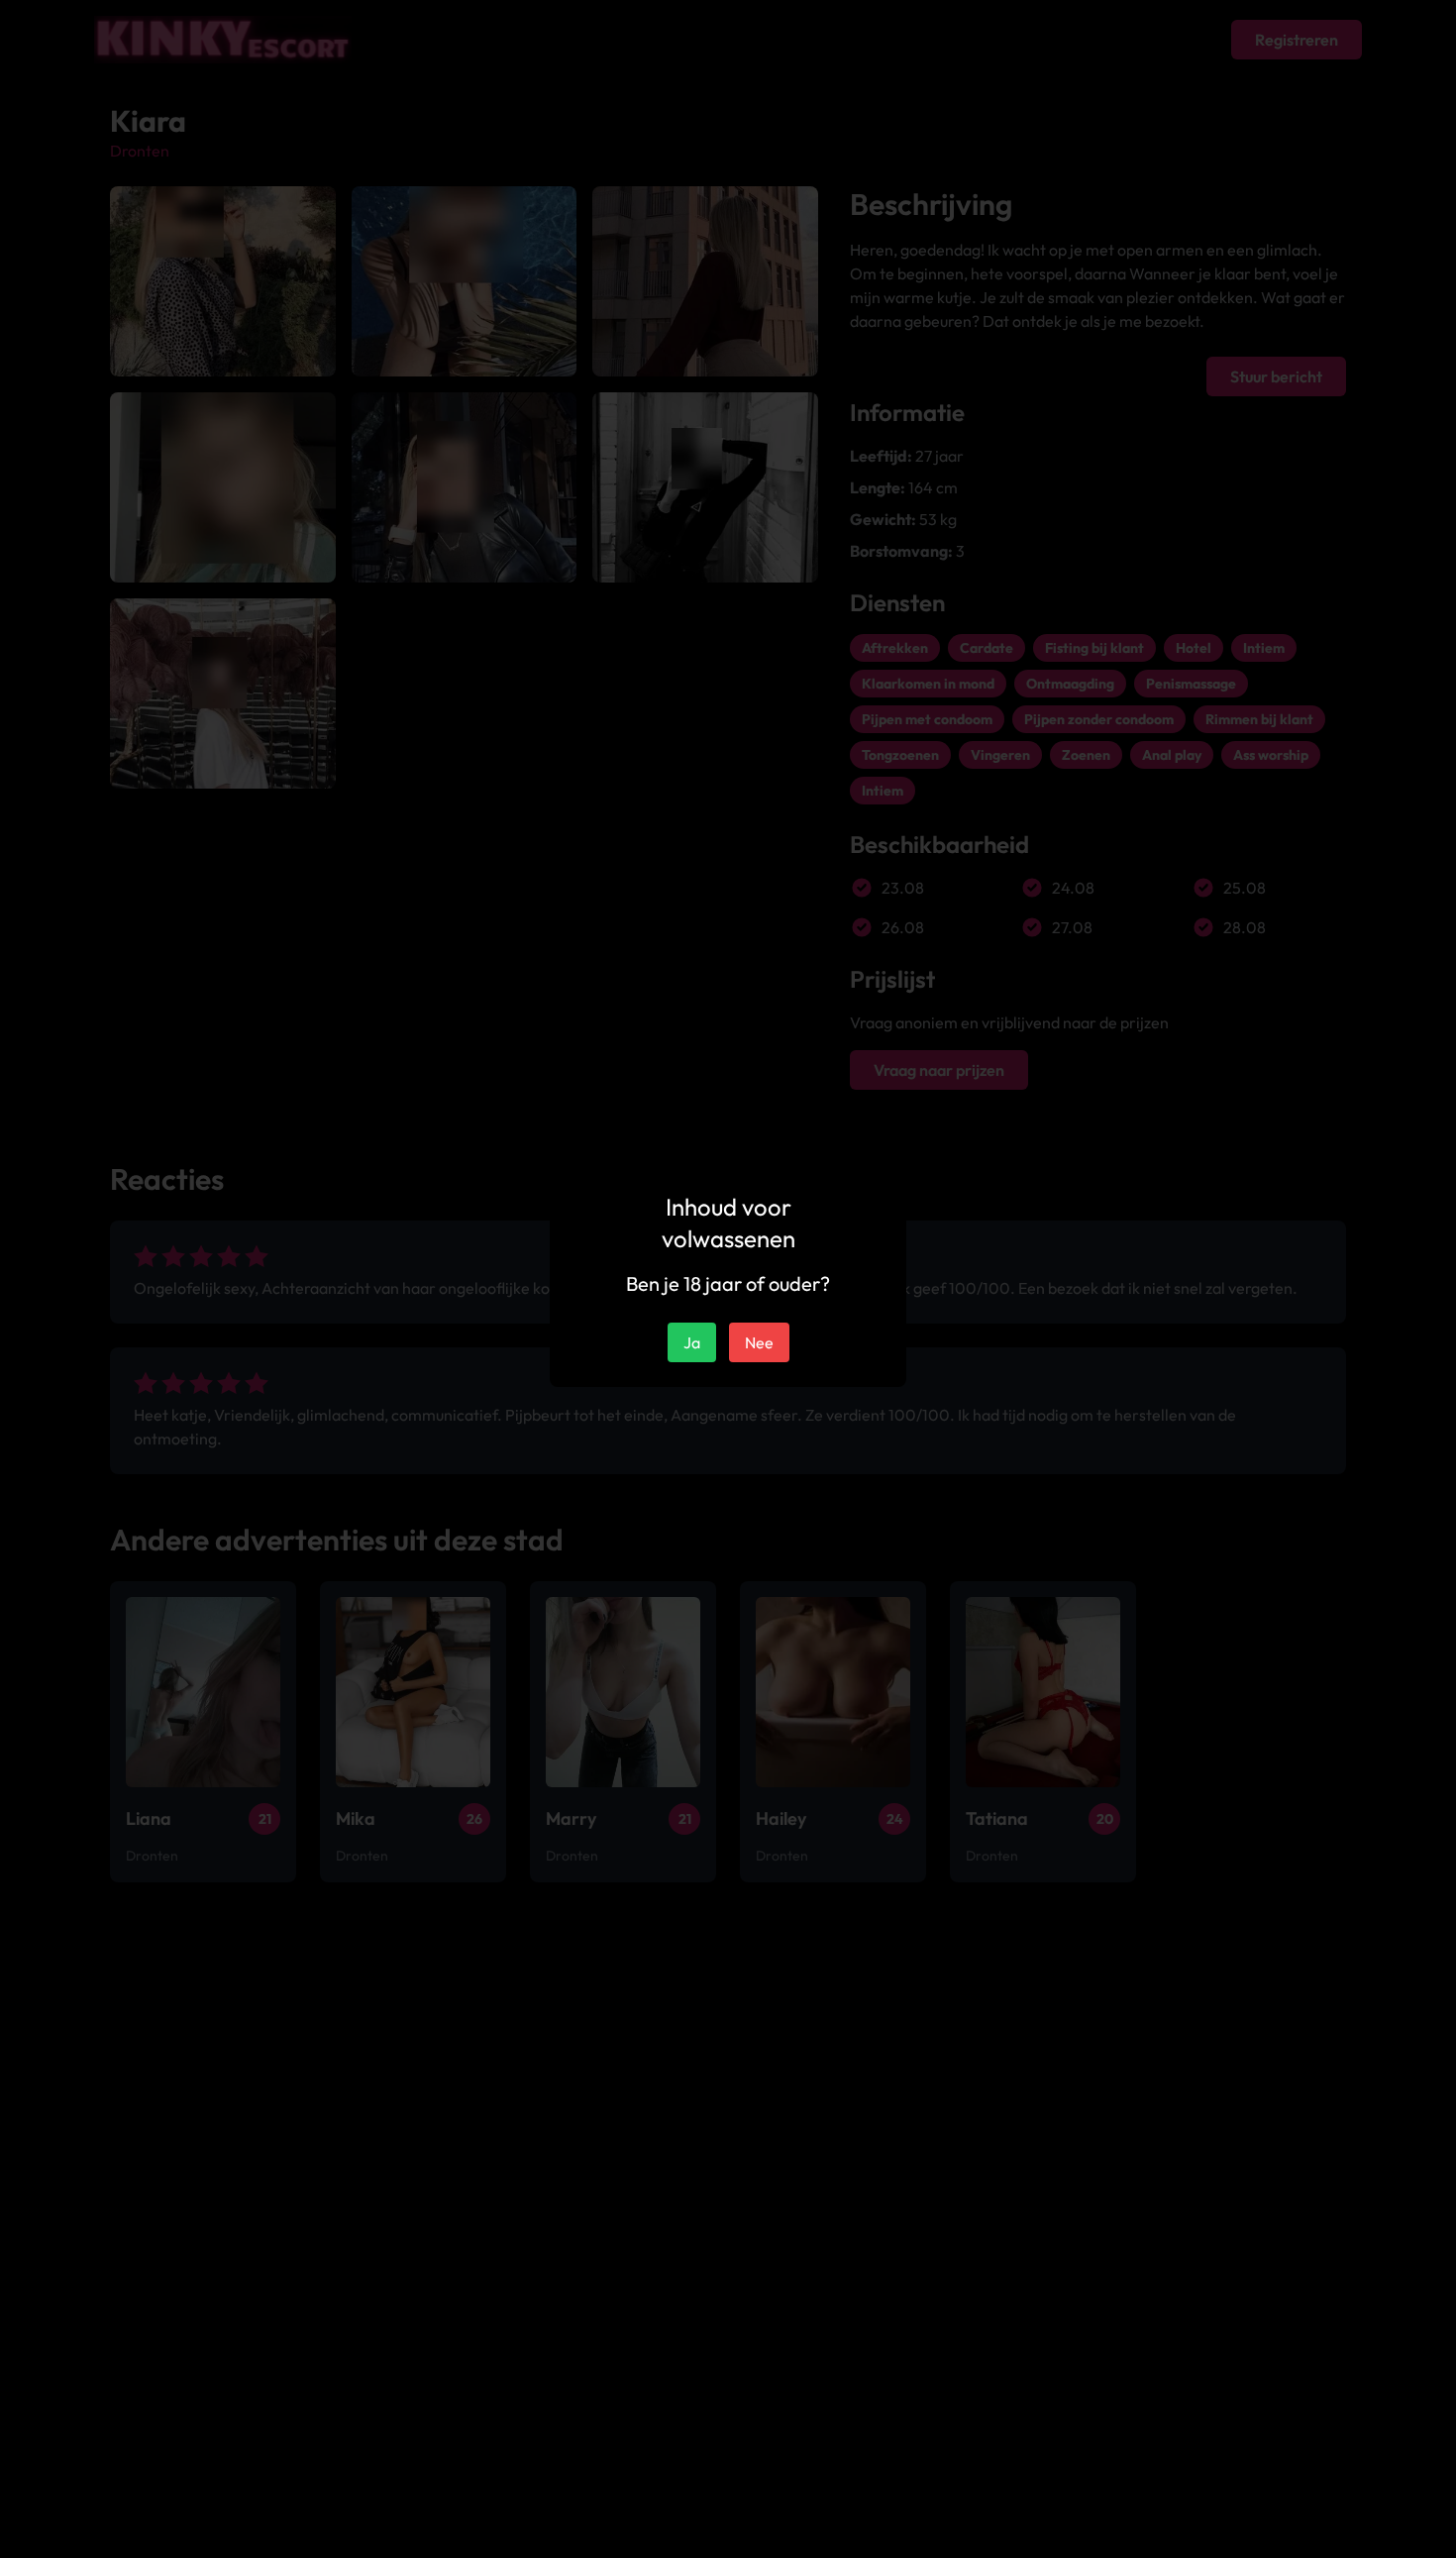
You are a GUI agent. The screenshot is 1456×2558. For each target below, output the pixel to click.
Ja (692, 1342)
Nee (759, 1342)
